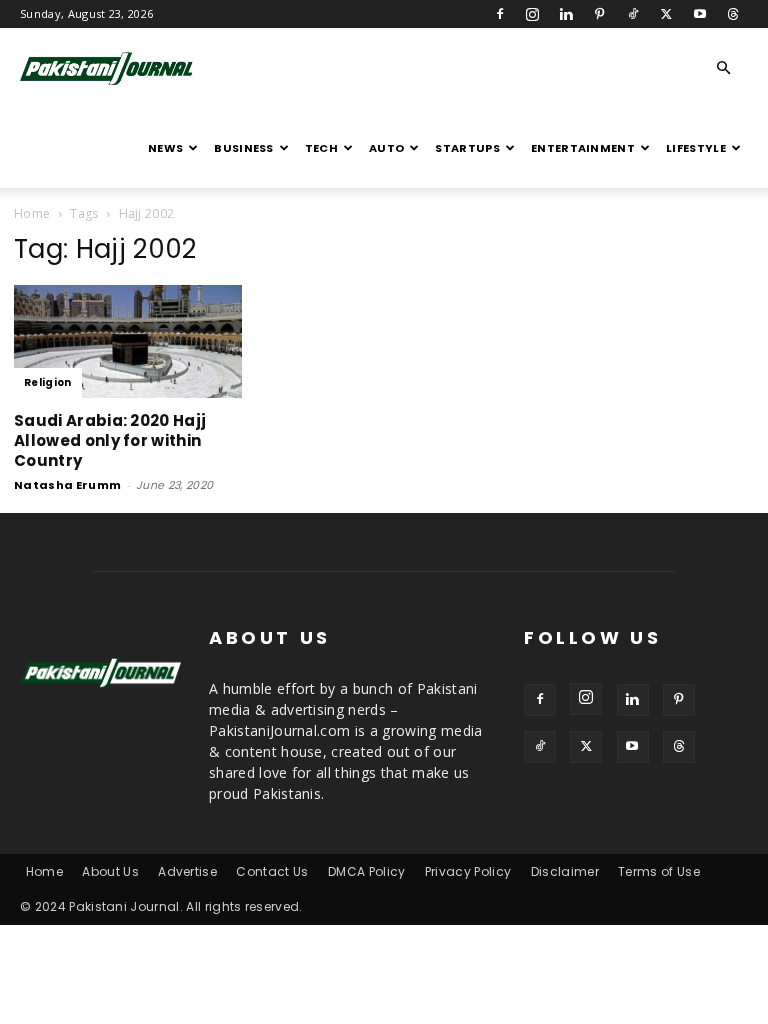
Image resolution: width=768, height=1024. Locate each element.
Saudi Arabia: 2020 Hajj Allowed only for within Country (110, 440)
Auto (386, 148)
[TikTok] (633, 14)
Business (244, 148)
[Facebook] (500, 14)
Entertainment (583, 148)
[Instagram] (533, 14)
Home (32, 213)
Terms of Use (659, 871)
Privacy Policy (468, 871)
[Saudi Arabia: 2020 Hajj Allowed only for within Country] (128, 341)
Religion (48, 382)
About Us (110, 871)
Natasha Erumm (67, 485)
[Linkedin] (566, 14)
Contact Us (272, 871)
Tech (321, 148)
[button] (724, 68)
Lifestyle (696, 148)
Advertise (187, 871)
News (165, 148)
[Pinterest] (600, 14)
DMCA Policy (367, 871)
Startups (467, 148)
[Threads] (733, 14)
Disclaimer (565, 871)
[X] (666, 14)
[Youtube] (700, 14)
